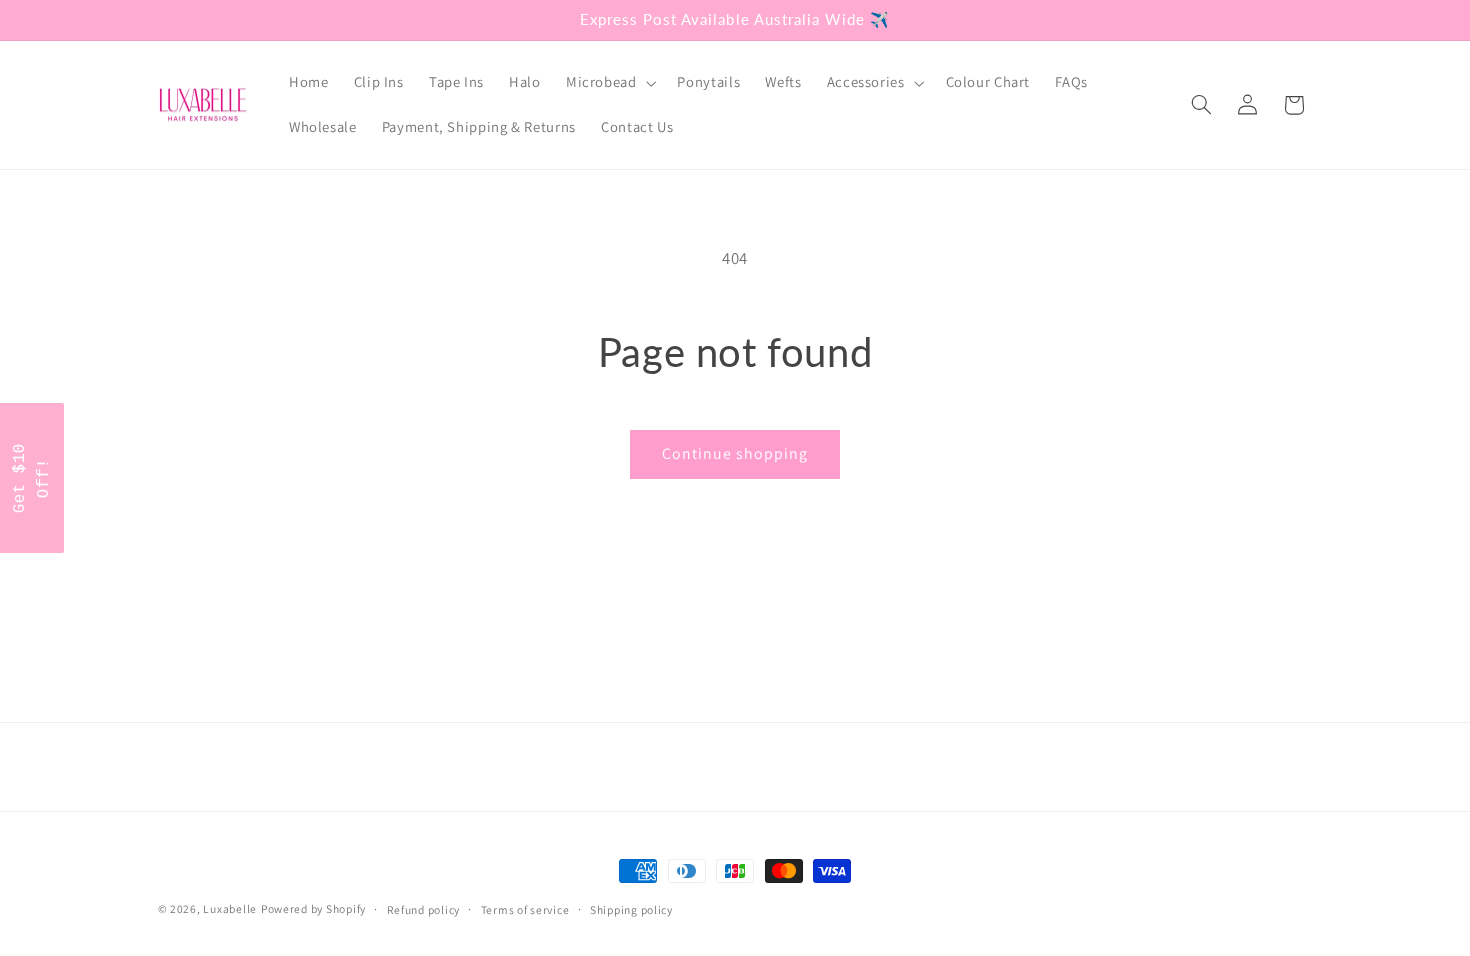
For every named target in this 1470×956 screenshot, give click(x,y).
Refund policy (424, 909)
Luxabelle (230, 908)
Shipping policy (631, 909)
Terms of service (525, 909)
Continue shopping (735, 453)
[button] (609, 83)
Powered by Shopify (313, 908)
